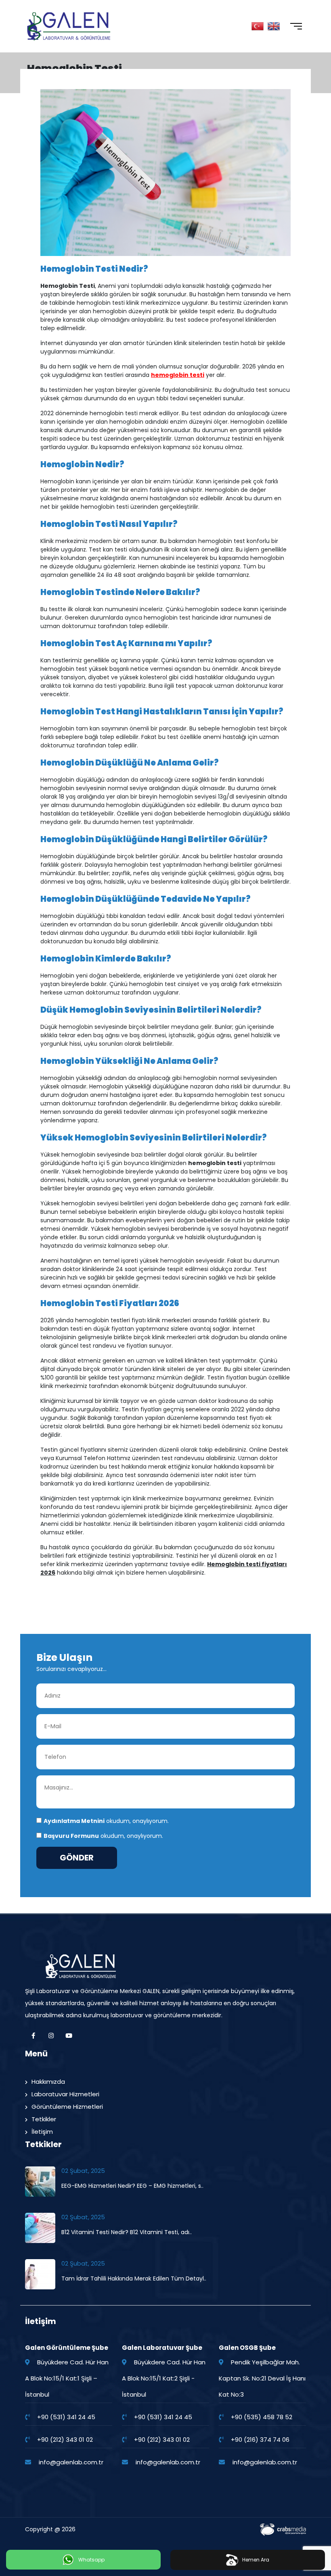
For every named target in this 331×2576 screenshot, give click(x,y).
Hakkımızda (48, 2082)
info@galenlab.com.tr (71, 2462)
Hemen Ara (256, 2560)
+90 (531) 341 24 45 (66, 2417)
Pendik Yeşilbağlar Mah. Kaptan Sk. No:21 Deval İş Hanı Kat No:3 (262, 2378)
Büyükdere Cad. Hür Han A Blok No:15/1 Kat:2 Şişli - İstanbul (164, 2378)
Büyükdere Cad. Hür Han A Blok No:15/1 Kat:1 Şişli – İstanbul (67, 2378)
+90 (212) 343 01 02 (65, 2440)
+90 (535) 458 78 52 (262, 2417)
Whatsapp (91, 2560)
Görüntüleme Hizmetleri (67, 2107)
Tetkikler (44, 2119)
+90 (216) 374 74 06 (260, 2440)
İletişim (42, 2132)
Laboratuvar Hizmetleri (65, 2094)
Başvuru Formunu (71, 1836)
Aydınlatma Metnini (74, 1821)
